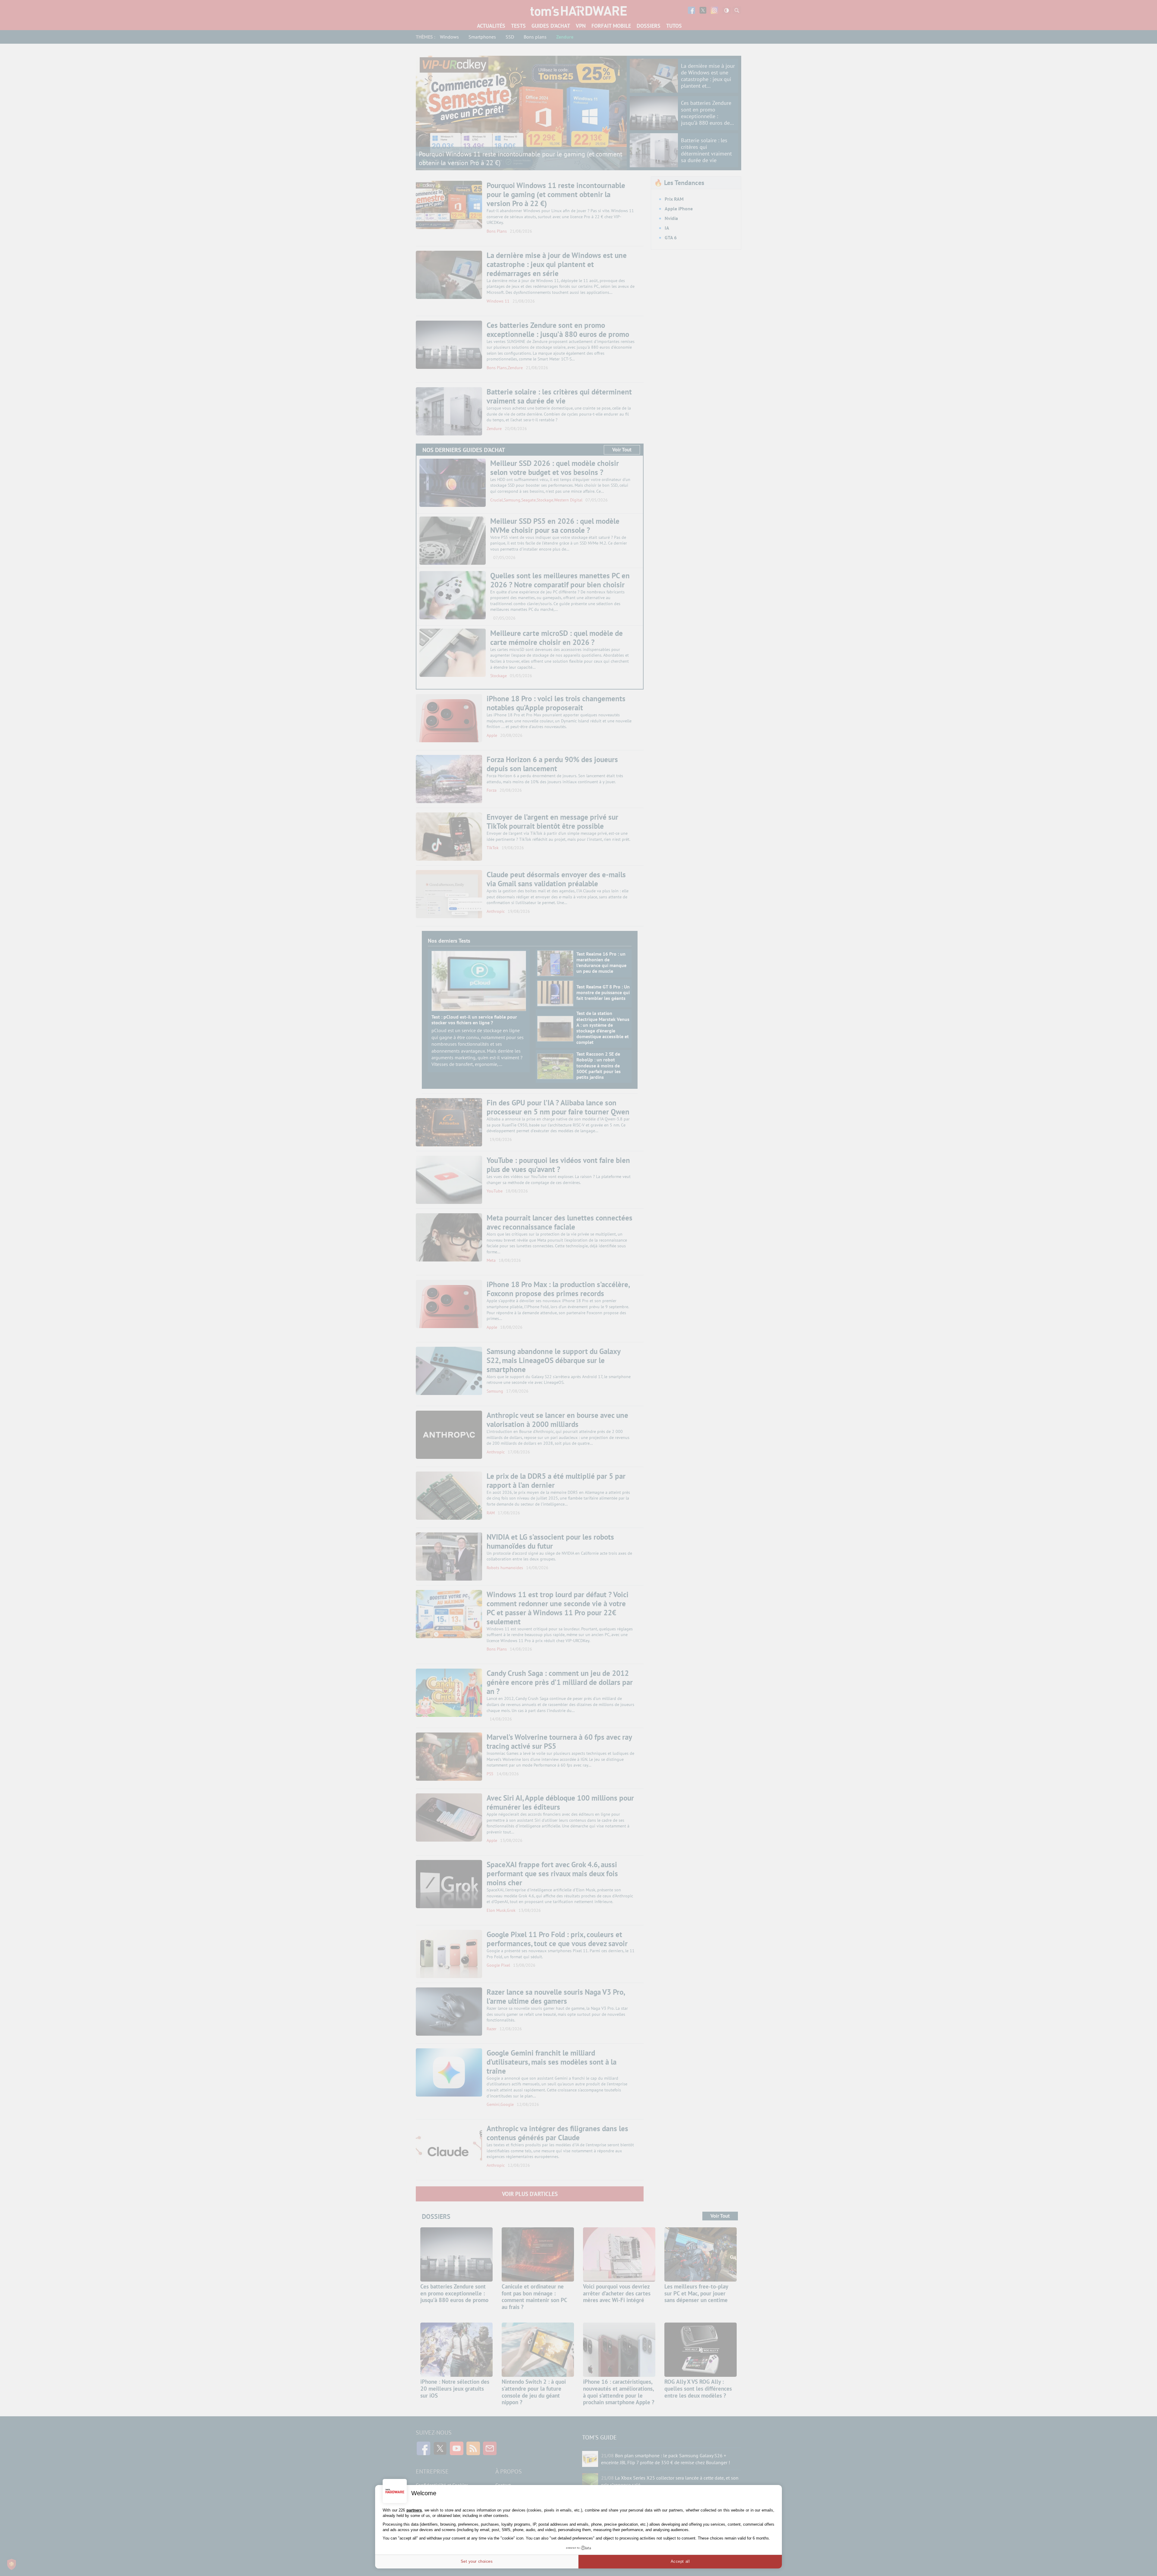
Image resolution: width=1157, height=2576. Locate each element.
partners (414, 2510)
